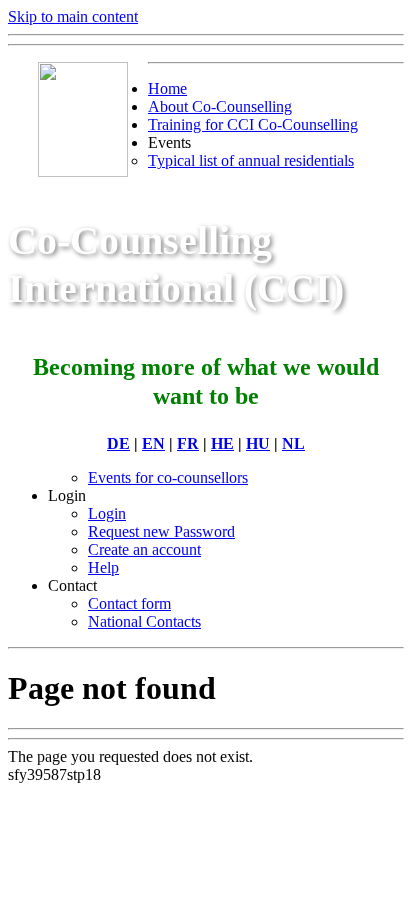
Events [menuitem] (169, 142)
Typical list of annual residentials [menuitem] (251, 160)
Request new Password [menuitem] (161, 531)
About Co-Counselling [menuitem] (220, 106)
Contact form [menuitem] (129, 603)
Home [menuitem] (167, 88)
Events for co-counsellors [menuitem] (168, 477)
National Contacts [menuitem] (144, 621)
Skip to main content (73, 16)
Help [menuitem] (103, 567)
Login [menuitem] (67, 495)
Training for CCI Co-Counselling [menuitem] (253, 124)
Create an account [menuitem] (144, 549)
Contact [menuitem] (72, 585)
